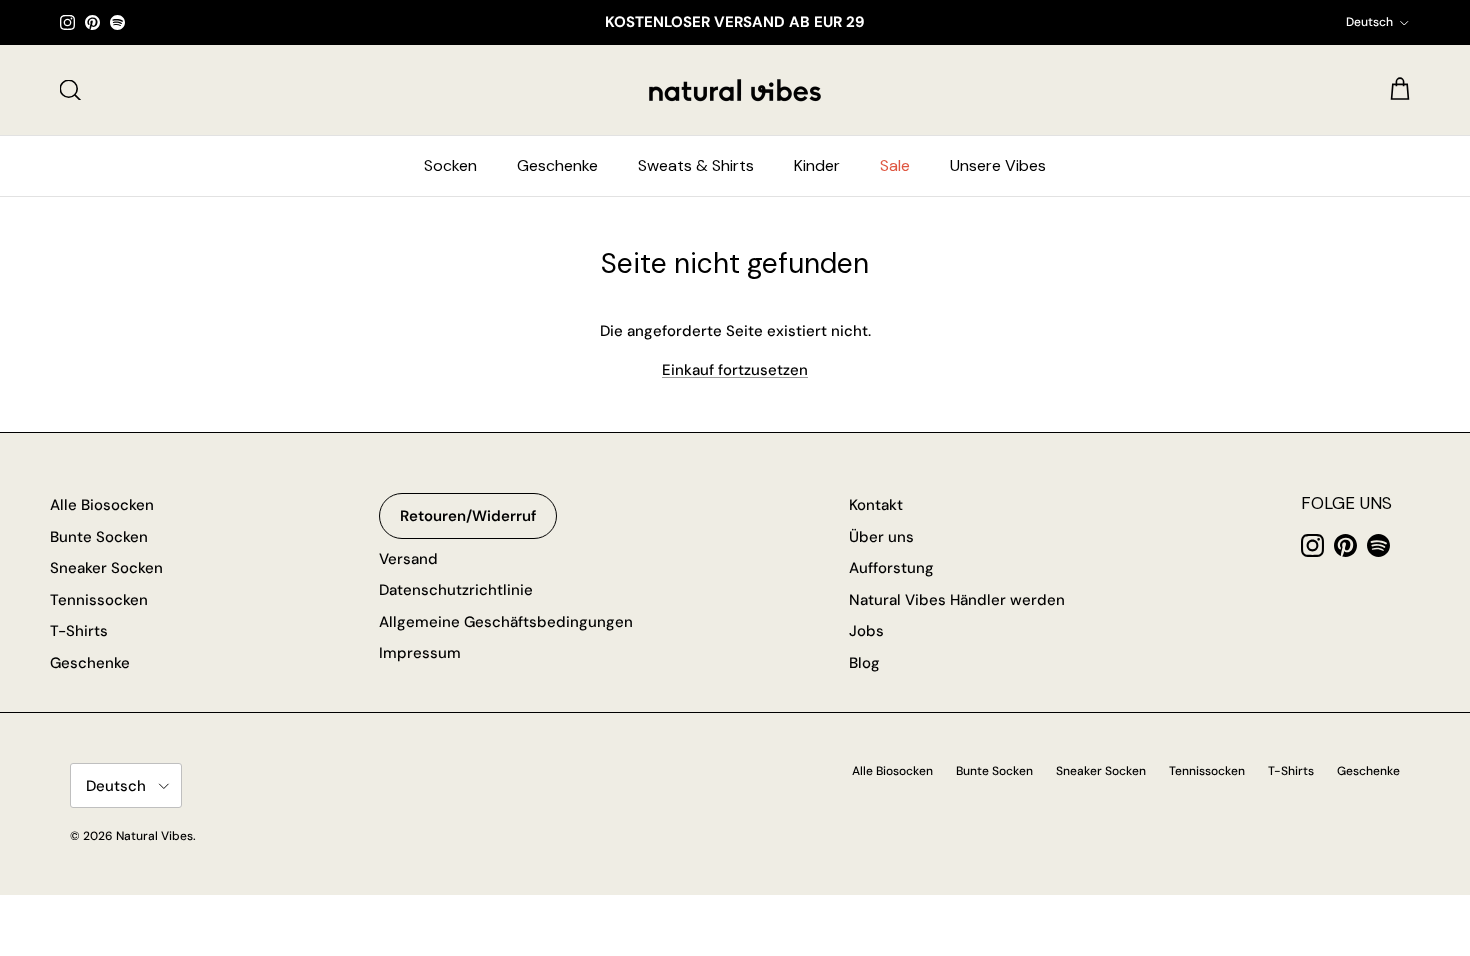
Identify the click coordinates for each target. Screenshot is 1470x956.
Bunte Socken (99, 537)
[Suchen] (70, 90)
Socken (450, 165)
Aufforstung (891, 568)
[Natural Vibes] (735, 90)
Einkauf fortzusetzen (735, 370)
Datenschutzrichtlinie (456, 590)
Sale (895, 165)
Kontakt (876, 505)
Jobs (866, 631)
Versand (408, 559)
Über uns (881, 537)
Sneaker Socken (106, 568)
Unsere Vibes (998, 165)
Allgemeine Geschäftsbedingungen (506, 622)
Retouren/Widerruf (468, 516)
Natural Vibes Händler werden (957, 600)
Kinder (817, 165)
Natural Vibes (154, 836)
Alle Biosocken (102, 505)
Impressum (420, 653)
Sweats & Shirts (696, 165)
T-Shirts (79, 631)
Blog (864, 663)
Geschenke (557, 165)
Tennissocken (99, 600)
